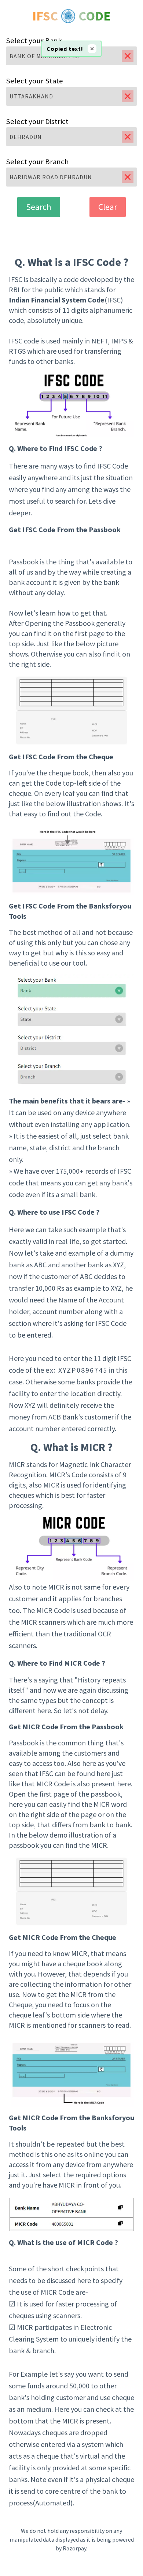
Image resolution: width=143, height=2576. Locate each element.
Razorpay (74, 2548)
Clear (108, 207)
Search (39, 207)
